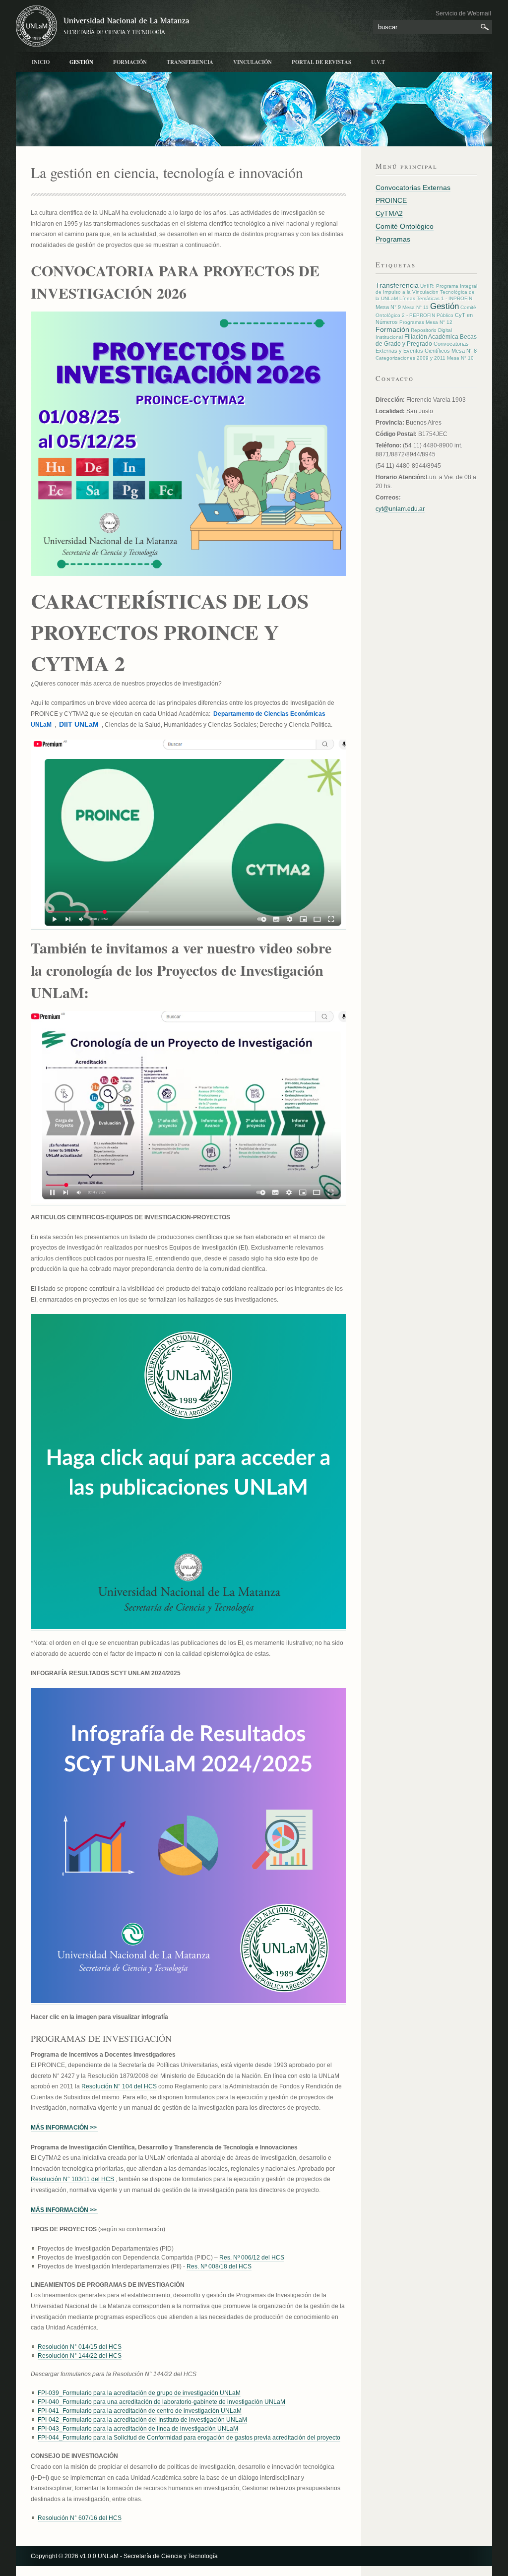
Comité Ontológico (405, 226)
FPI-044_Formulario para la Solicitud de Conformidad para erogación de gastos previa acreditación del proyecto (189, 2438)
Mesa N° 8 (464, 351)
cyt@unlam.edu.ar (400, 509)
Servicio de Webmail (463, 13)
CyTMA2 (389, 213)
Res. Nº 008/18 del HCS (219, 2266)
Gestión (81, 62)
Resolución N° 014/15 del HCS (80, 2347)
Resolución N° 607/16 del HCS (80, 2518)
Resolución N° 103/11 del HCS (72, 2179)
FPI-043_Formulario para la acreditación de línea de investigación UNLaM (138, 2429)
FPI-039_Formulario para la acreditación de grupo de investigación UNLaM (139, 2393)
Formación (130, 62)
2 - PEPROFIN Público (428, 315)
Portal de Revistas (321, 62)
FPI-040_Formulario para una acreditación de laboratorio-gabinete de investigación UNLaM (161, 2402)
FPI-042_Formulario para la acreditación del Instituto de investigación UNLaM (142, 2420)
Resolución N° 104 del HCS (119, 2086)
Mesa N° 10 (460, 358)
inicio (41, 62)
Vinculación (253, 62)
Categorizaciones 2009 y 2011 (411, 358)
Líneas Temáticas (419, 298)
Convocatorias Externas (413, 188)
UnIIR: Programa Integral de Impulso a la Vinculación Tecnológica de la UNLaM (426, 292)
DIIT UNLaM (79, 724)
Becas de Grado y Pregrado (426, 340)
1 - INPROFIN (457, 298)
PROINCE (391, 200)
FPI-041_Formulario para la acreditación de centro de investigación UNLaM (140, 2411)
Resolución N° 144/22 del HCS (80, 2356)
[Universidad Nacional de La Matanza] (115, 26)
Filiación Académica (431, 337)
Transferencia (190, 62)
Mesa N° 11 (415, 307)
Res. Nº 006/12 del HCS (252, 2258)
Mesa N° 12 (439, 322)
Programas (393, 239)
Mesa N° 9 (388, 307)
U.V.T (378, 62)
